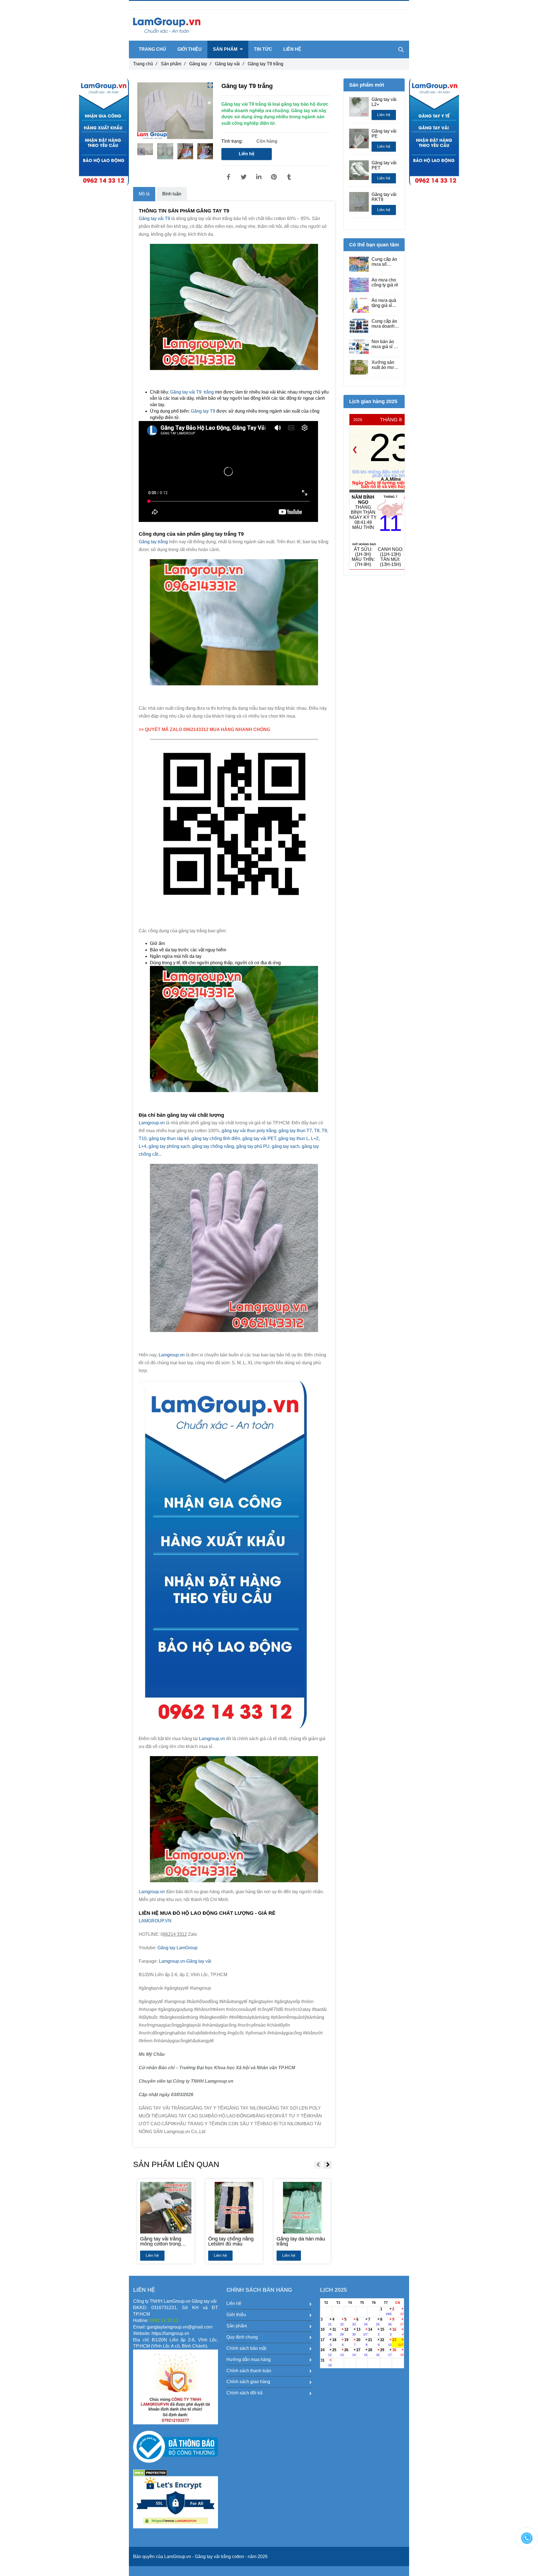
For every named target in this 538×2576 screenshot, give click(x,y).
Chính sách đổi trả (244, 2393)
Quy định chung (242, 2337)
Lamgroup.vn (152, 1123)
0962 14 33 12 (160, 5)
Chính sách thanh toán (249, 2371)
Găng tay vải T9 (155, 218)
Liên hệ (247, 154)
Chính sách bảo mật (246, 2348)
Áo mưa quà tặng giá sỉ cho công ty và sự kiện (384, 303)
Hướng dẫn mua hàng (249, 2359)
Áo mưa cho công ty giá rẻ (385, 282)
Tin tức (263, 49)
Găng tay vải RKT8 (384, 197)
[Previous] (355, 450)
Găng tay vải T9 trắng (191, 392)
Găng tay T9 (204, 411)
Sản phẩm (173, 64)
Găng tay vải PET (384, 165)
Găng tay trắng (154, 542)
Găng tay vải (229, 64)
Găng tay (200, 64)
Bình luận (172, 194)
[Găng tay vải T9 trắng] (228, 177)
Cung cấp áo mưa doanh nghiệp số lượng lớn (384, 324)
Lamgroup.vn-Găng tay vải (185, 1961)
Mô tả (144, 194)
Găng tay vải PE (384, 134)
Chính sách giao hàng (248, 2382)
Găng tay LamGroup (178, 1948)
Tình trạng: (233, 141)
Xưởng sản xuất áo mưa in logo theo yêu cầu (384, 365)
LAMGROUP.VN (155, 1921)
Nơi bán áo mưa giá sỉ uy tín (385, 344)
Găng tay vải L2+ (384, 102)
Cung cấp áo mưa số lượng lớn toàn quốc (384, 262)
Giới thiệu (190, 49)
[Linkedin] (259, 177)
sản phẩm (226, 49)
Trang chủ (145, 64)
